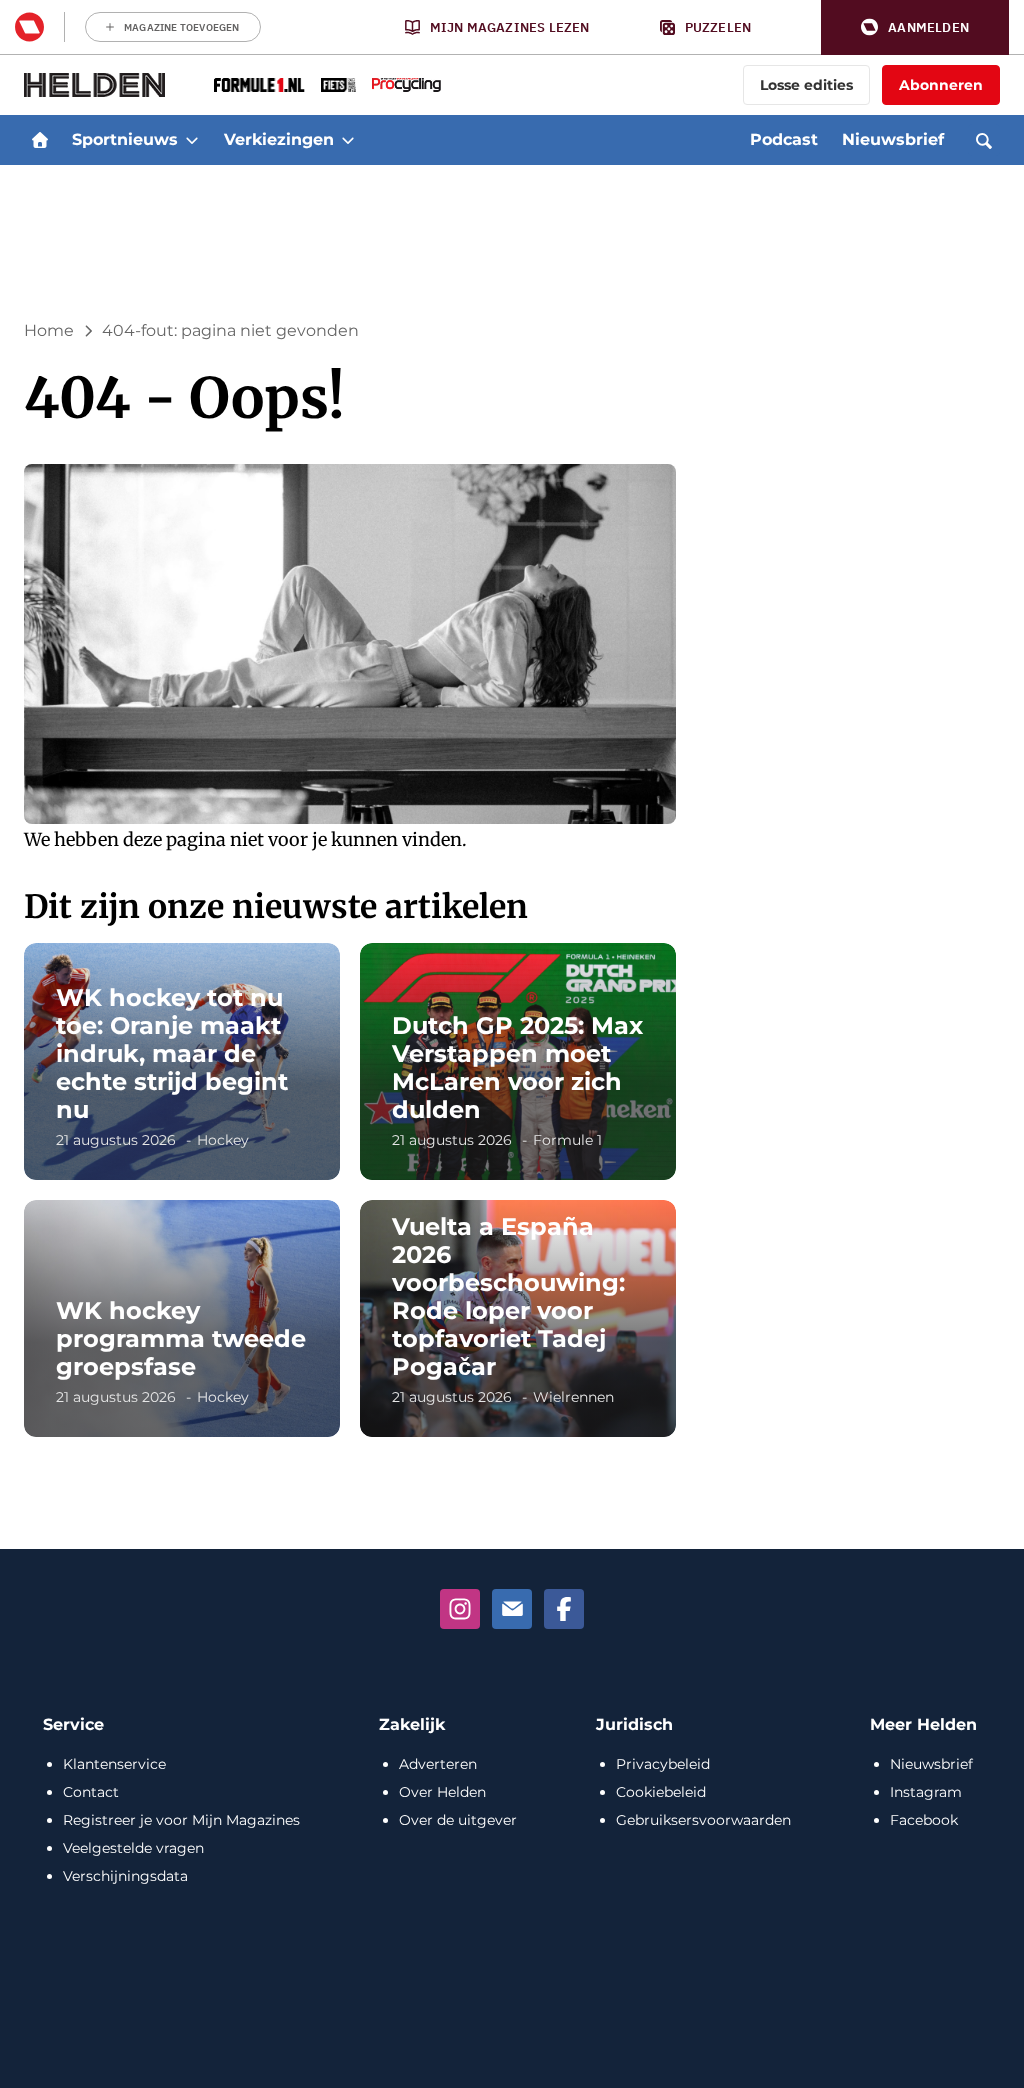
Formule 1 (567, 1140)
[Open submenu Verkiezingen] (348, 140)
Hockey (223, 1140)
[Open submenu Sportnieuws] (192, 140)
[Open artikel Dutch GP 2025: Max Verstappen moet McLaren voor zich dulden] (518, 1061)
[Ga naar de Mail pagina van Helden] (512, 1609)
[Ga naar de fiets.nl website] (338, 85)
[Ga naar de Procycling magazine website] (406, 85)
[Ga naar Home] (40, 140)
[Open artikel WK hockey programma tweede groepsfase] (182, 1318)
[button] (915, 27)
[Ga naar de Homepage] (95, 85)
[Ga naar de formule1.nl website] (259, 85)
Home (49, 330)
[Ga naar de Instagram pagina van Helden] (460, 1609)
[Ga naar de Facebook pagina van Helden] (564, 1609)
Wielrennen (573, 1397)
